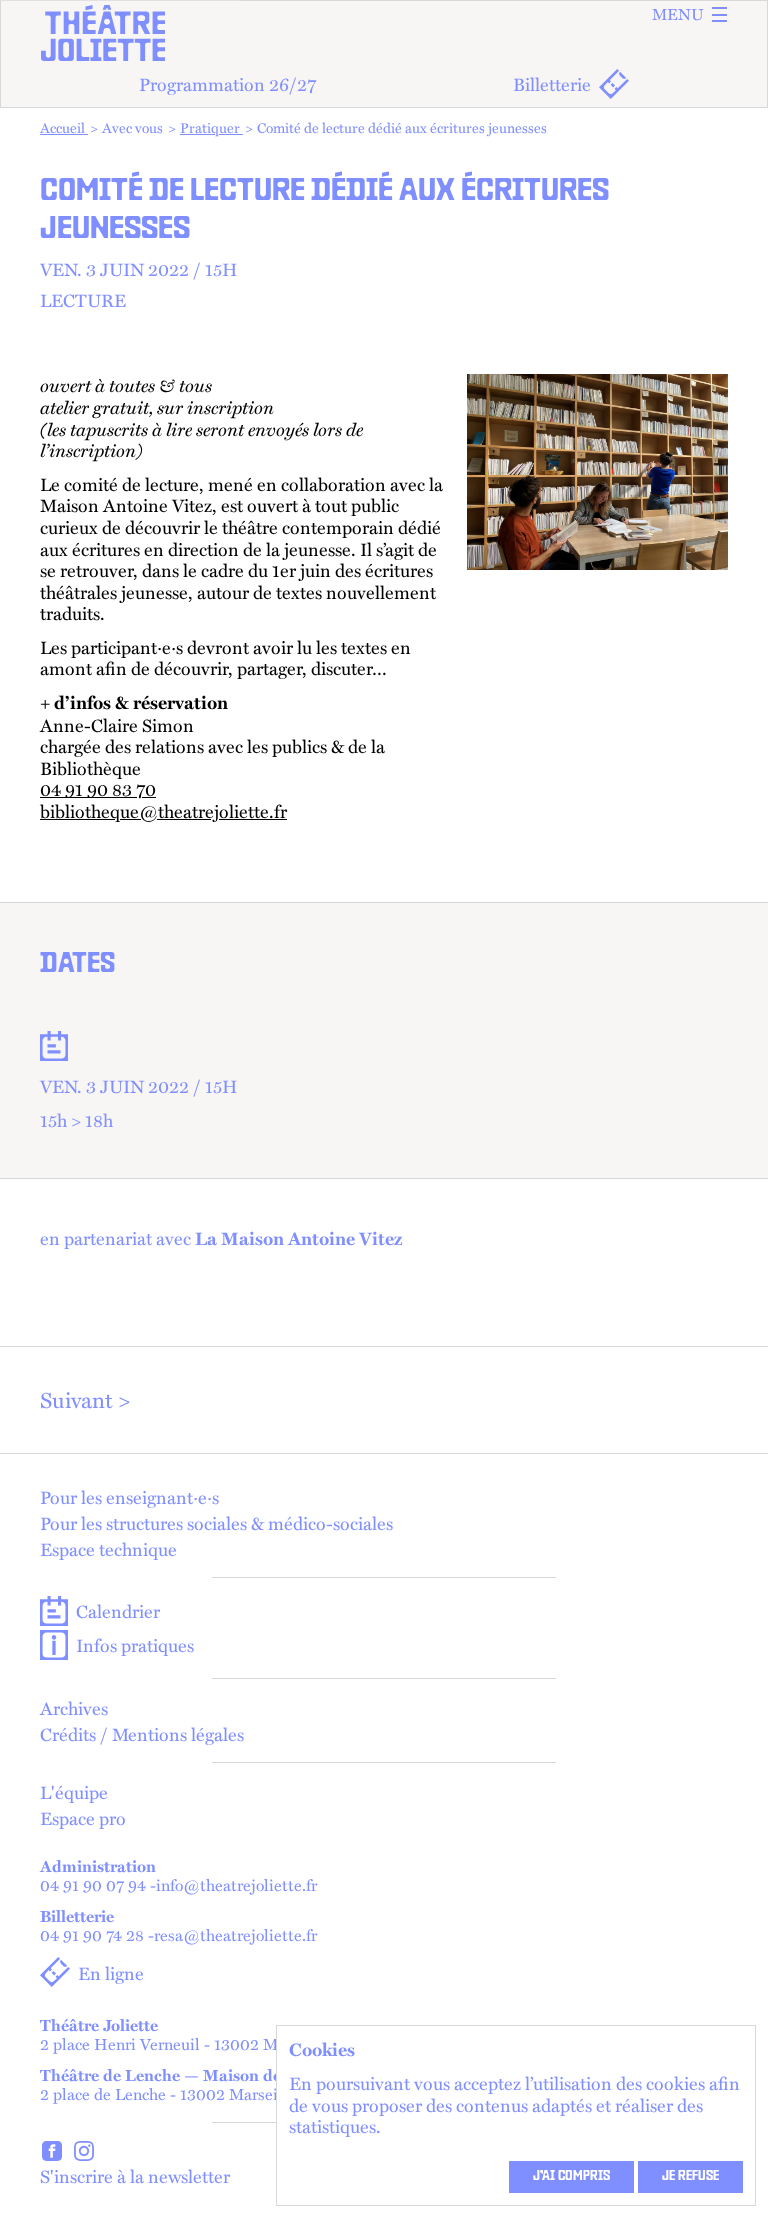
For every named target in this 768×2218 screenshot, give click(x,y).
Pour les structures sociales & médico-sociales (216, 1523)
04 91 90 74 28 (92, 1935)
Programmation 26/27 (227, 83)
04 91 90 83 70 (98, 789)
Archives (74, 1708)
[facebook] (52, 2153)
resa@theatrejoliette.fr (235, 1935)
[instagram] (84, 2153)
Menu (678, 14)
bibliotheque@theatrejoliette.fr (163, 811)
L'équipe (74, 1792)
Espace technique (108, 1549)
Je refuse (690, 2177)
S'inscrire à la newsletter (135, 2175)
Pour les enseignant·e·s (129, 1497)
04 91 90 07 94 (93, 1885)
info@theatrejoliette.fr (236, 1885)
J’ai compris (571, 2177)
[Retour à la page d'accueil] (384, 33)
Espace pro (83, 1818)
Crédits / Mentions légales (142, 1734)
